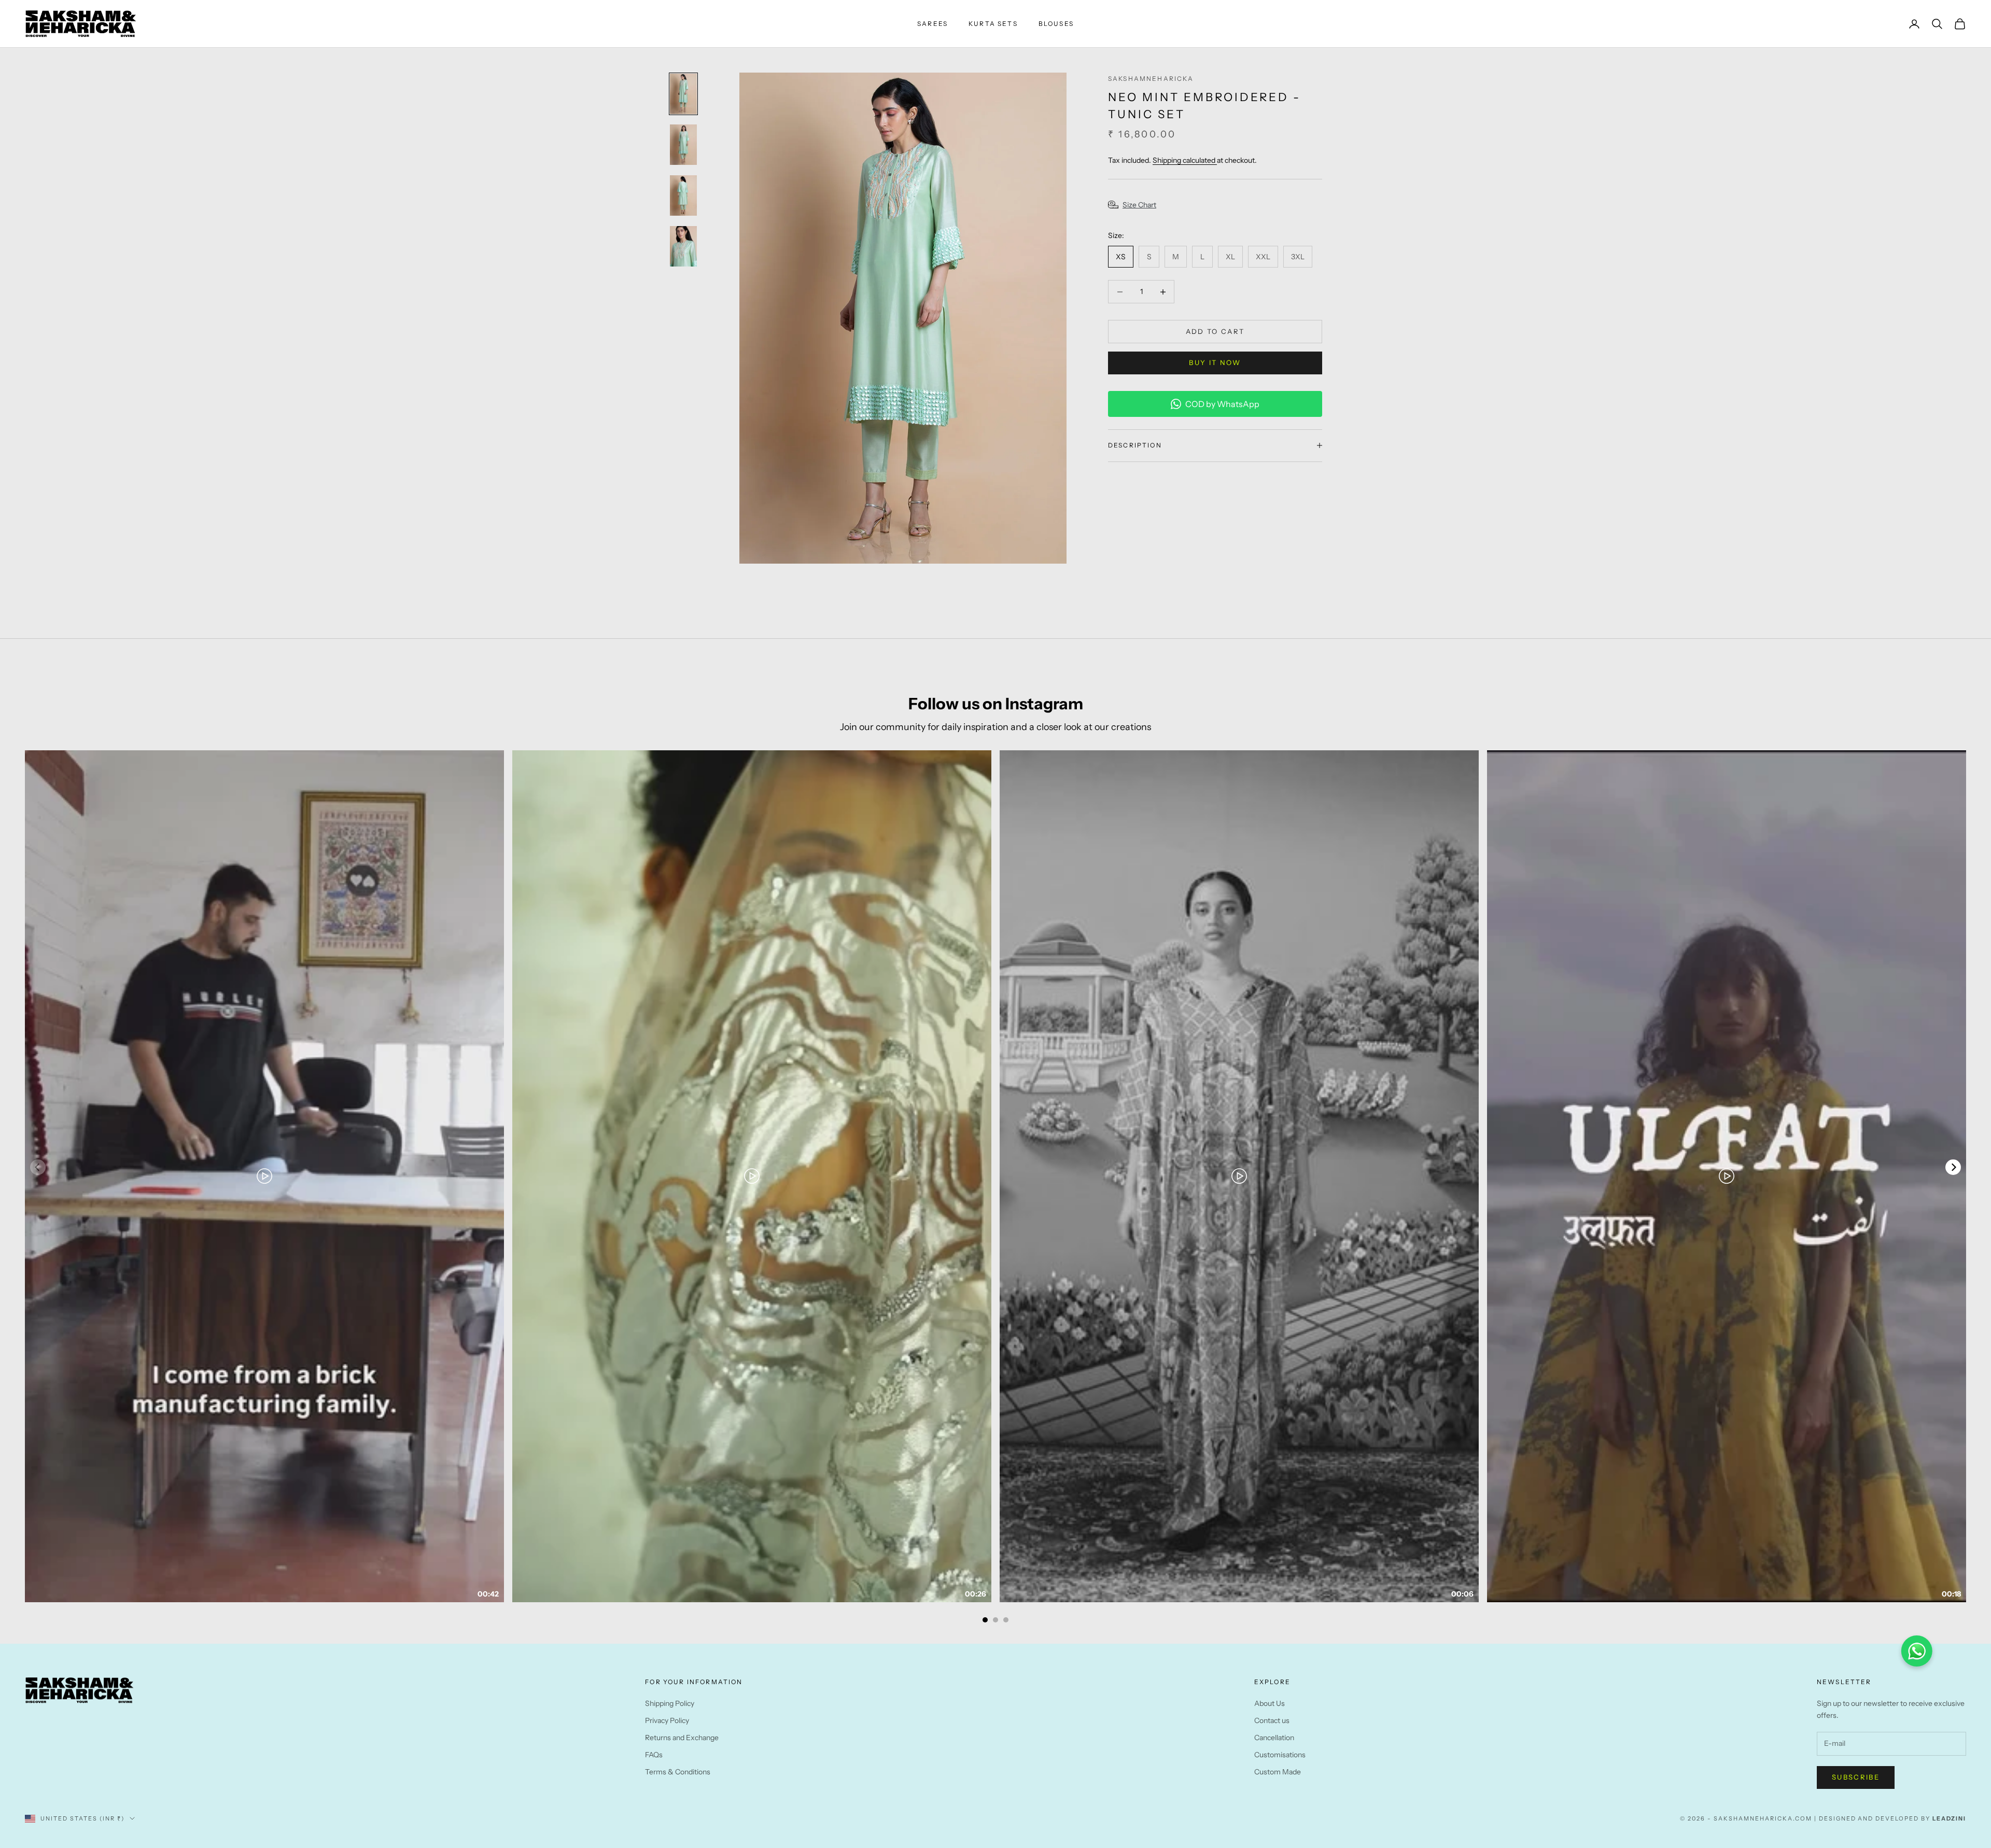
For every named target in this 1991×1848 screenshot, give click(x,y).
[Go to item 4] (683, 246)
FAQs (654, 1755)
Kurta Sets (993, 24)
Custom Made (1278, 1772)
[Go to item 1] (683, 94)
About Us (1270, 1703)
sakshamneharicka (1151, 79)
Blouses (1056, 24)
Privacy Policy (667, 1720)
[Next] (1953, 1167)
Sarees (933, 24)
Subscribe (1856, 1777)
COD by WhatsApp (1222, 404)
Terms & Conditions (678, 1772)
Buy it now (1215, 362)
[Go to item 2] (683, 145)
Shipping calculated (1185, 160)
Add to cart (1215, 331)
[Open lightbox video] (264, 1176)
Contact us (1272, 1720)
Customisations (1280, 1755)
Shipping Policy (670, 1703)
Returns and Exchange (682, 1738)
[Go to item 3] (683, 195)
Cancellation (1274, 1738)
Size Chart (1139, 205)
